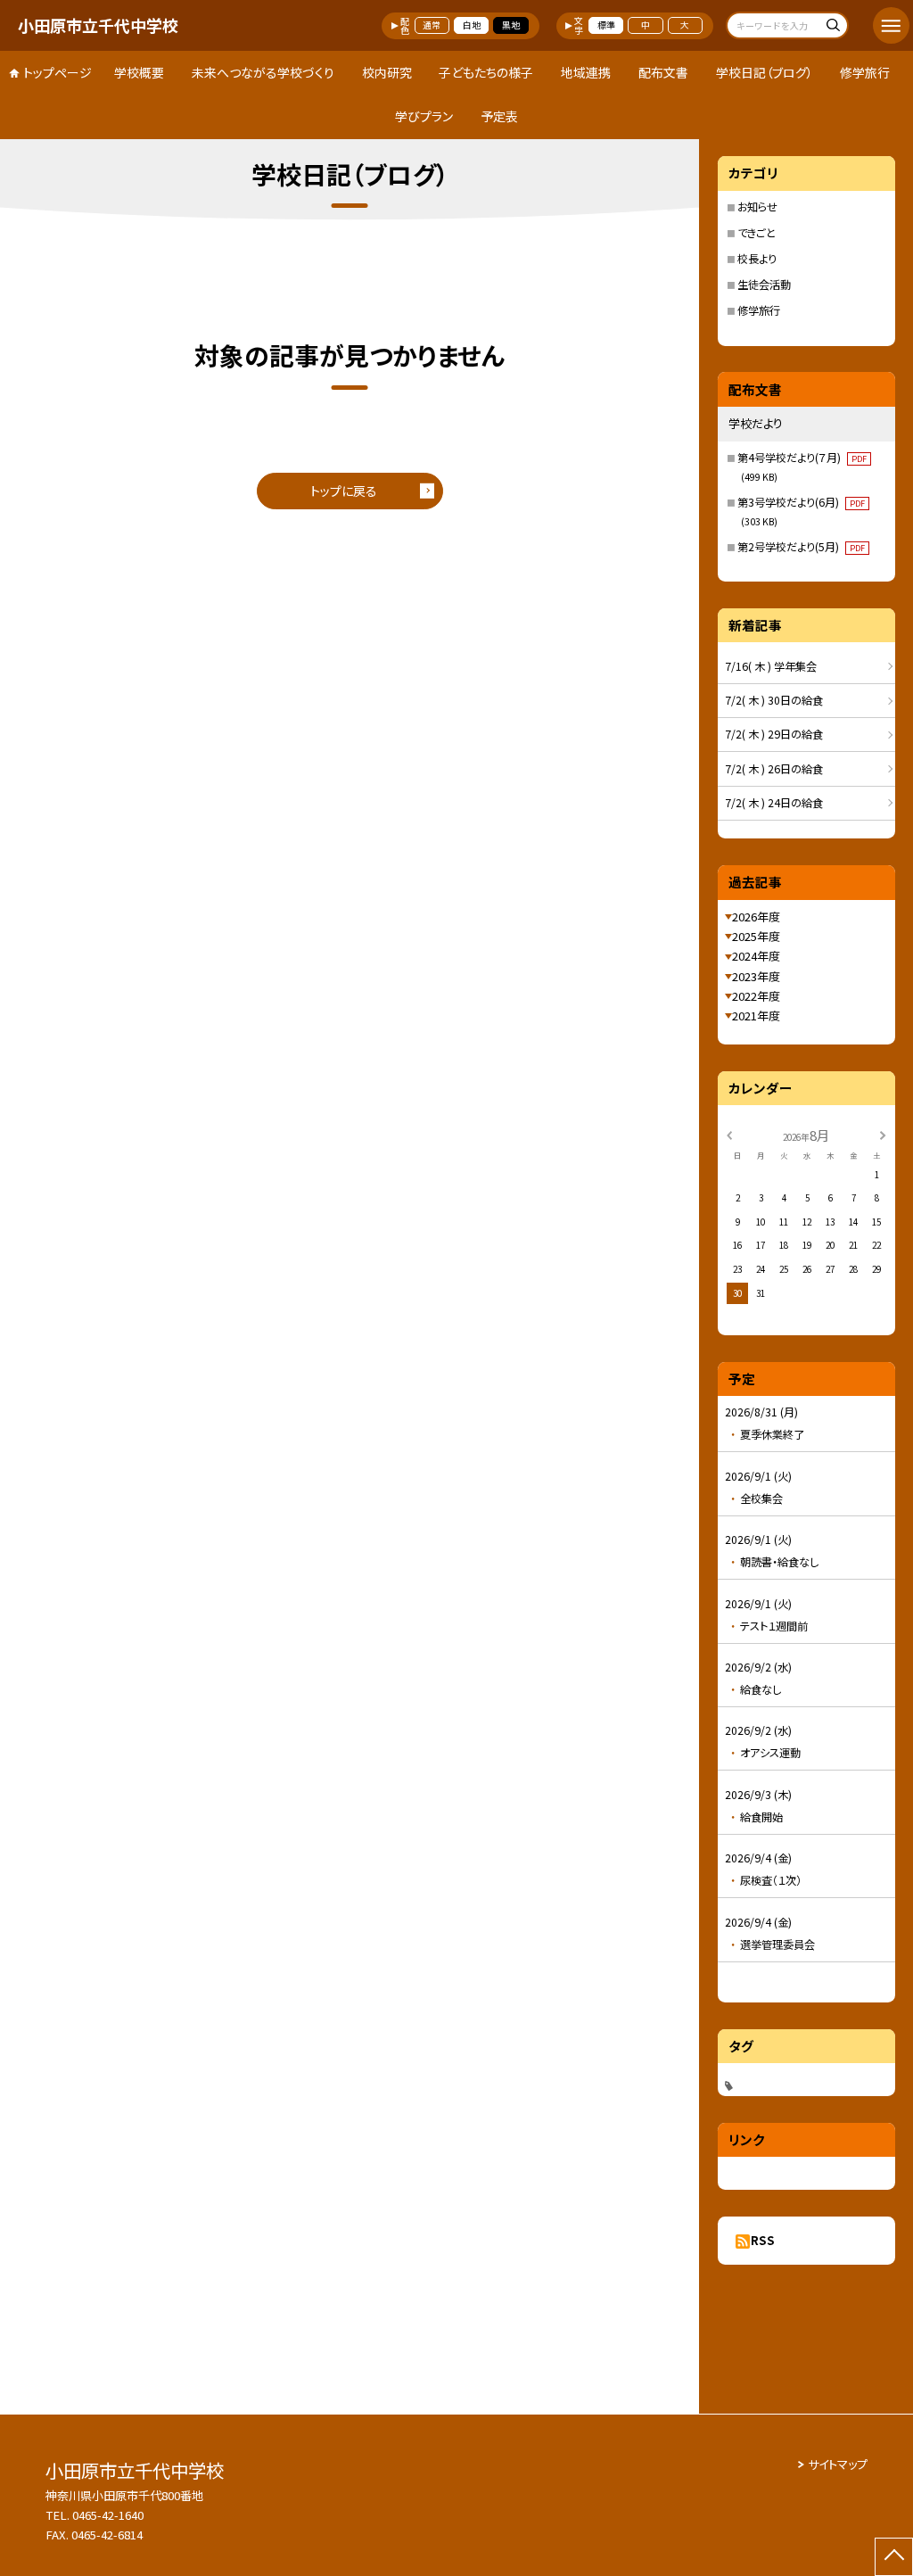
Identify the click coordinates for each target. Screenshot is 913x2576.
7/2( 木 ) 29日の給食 (774, 734)
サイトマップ (838, 2464)
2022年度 (756, 996)
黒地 (511, 25)
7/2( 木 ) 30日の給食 (774, 700)
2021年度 (756, 1016)
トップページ (58, 72)
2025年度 (756, 936)
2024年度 (756, 956)
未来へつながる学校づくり (263, 72)
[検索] (832, 27)
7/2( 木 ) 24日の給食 (774, 803)
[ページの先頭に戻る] (894, 2557)
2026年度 (756, 916)
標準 (606, 25)
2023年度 (756, 976)
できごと (757, 233)
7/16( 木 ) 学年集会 (771, 666)
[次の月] (883, 1135)
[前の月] (729, 1135)
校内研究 (387, 72)
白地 (472, 25)
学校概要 (139, 72)
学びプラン (424, 116)
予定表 (499, 116)
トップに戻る (344, 491)
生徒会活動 (764, 285)
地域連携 (586, 72)
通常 (432, 25)
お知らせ (757, 207)
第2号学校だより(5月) (801, 547)
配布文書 (663, 72)
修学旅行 (865, 72)
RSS (763, 2240)
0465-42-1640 (108, 2515)
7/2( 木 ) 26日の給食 (774, 769)
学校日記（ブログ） (765, 72)
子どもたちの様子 (486, 72)
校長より (757, 259)
